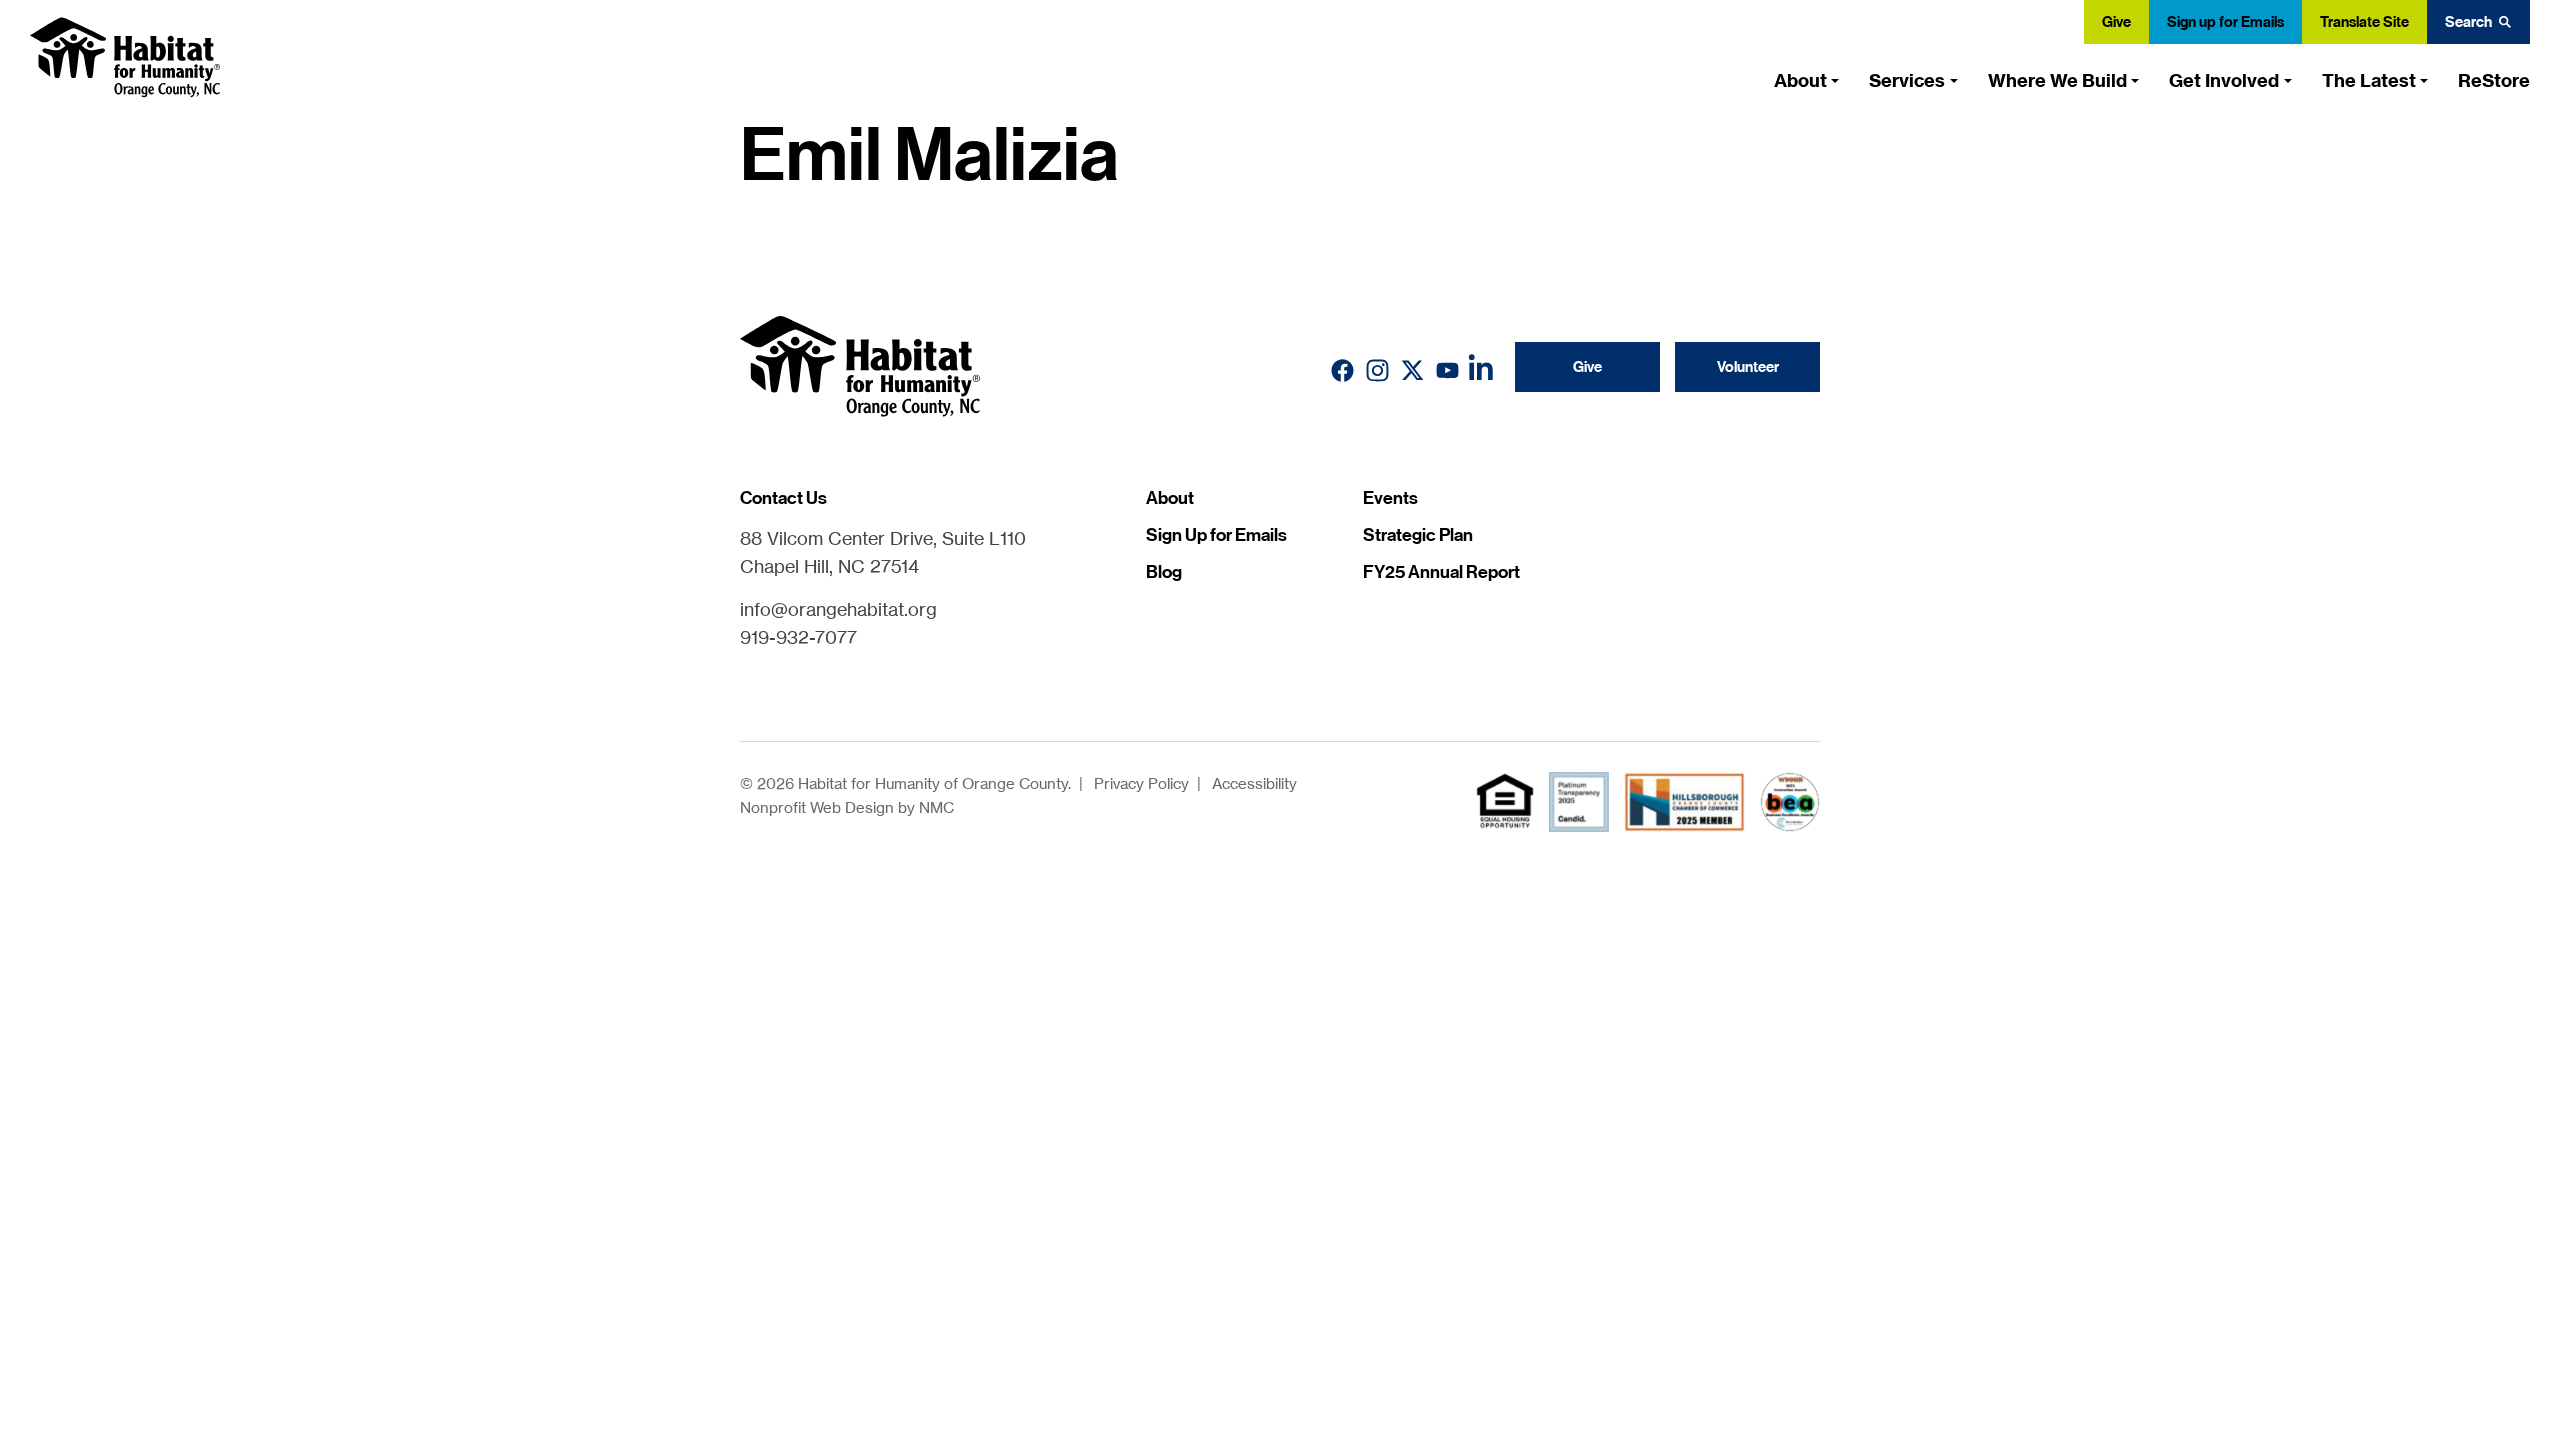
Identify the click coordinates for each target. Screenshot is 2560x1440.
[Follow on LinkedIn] (1482, 371)
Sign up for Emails (2225, 22)
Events (1390, 498)
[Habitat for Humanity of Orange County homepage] (125, 57)
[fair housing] (1505, 801)
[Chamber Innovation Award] (1790, 802)
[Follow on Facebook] (1342, 370)
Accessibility (1254, 783)
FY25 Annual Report (1441, 572)
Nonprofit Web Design (817, 807)
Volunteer (1748, 367)
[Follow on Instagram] (1377, 370)
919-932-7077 (798, 637)
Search (2468, 22)
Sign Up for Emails (1216, 535)
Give (2116, 22)
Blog (1164, 572)
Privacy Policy (1141, 783)
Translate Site (2364, 22)
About (1170, 498)
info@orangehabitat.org (838, 609)
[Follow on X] (1412, 370)
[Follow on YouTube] (1447, 370)
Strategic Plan (1418, 535)
